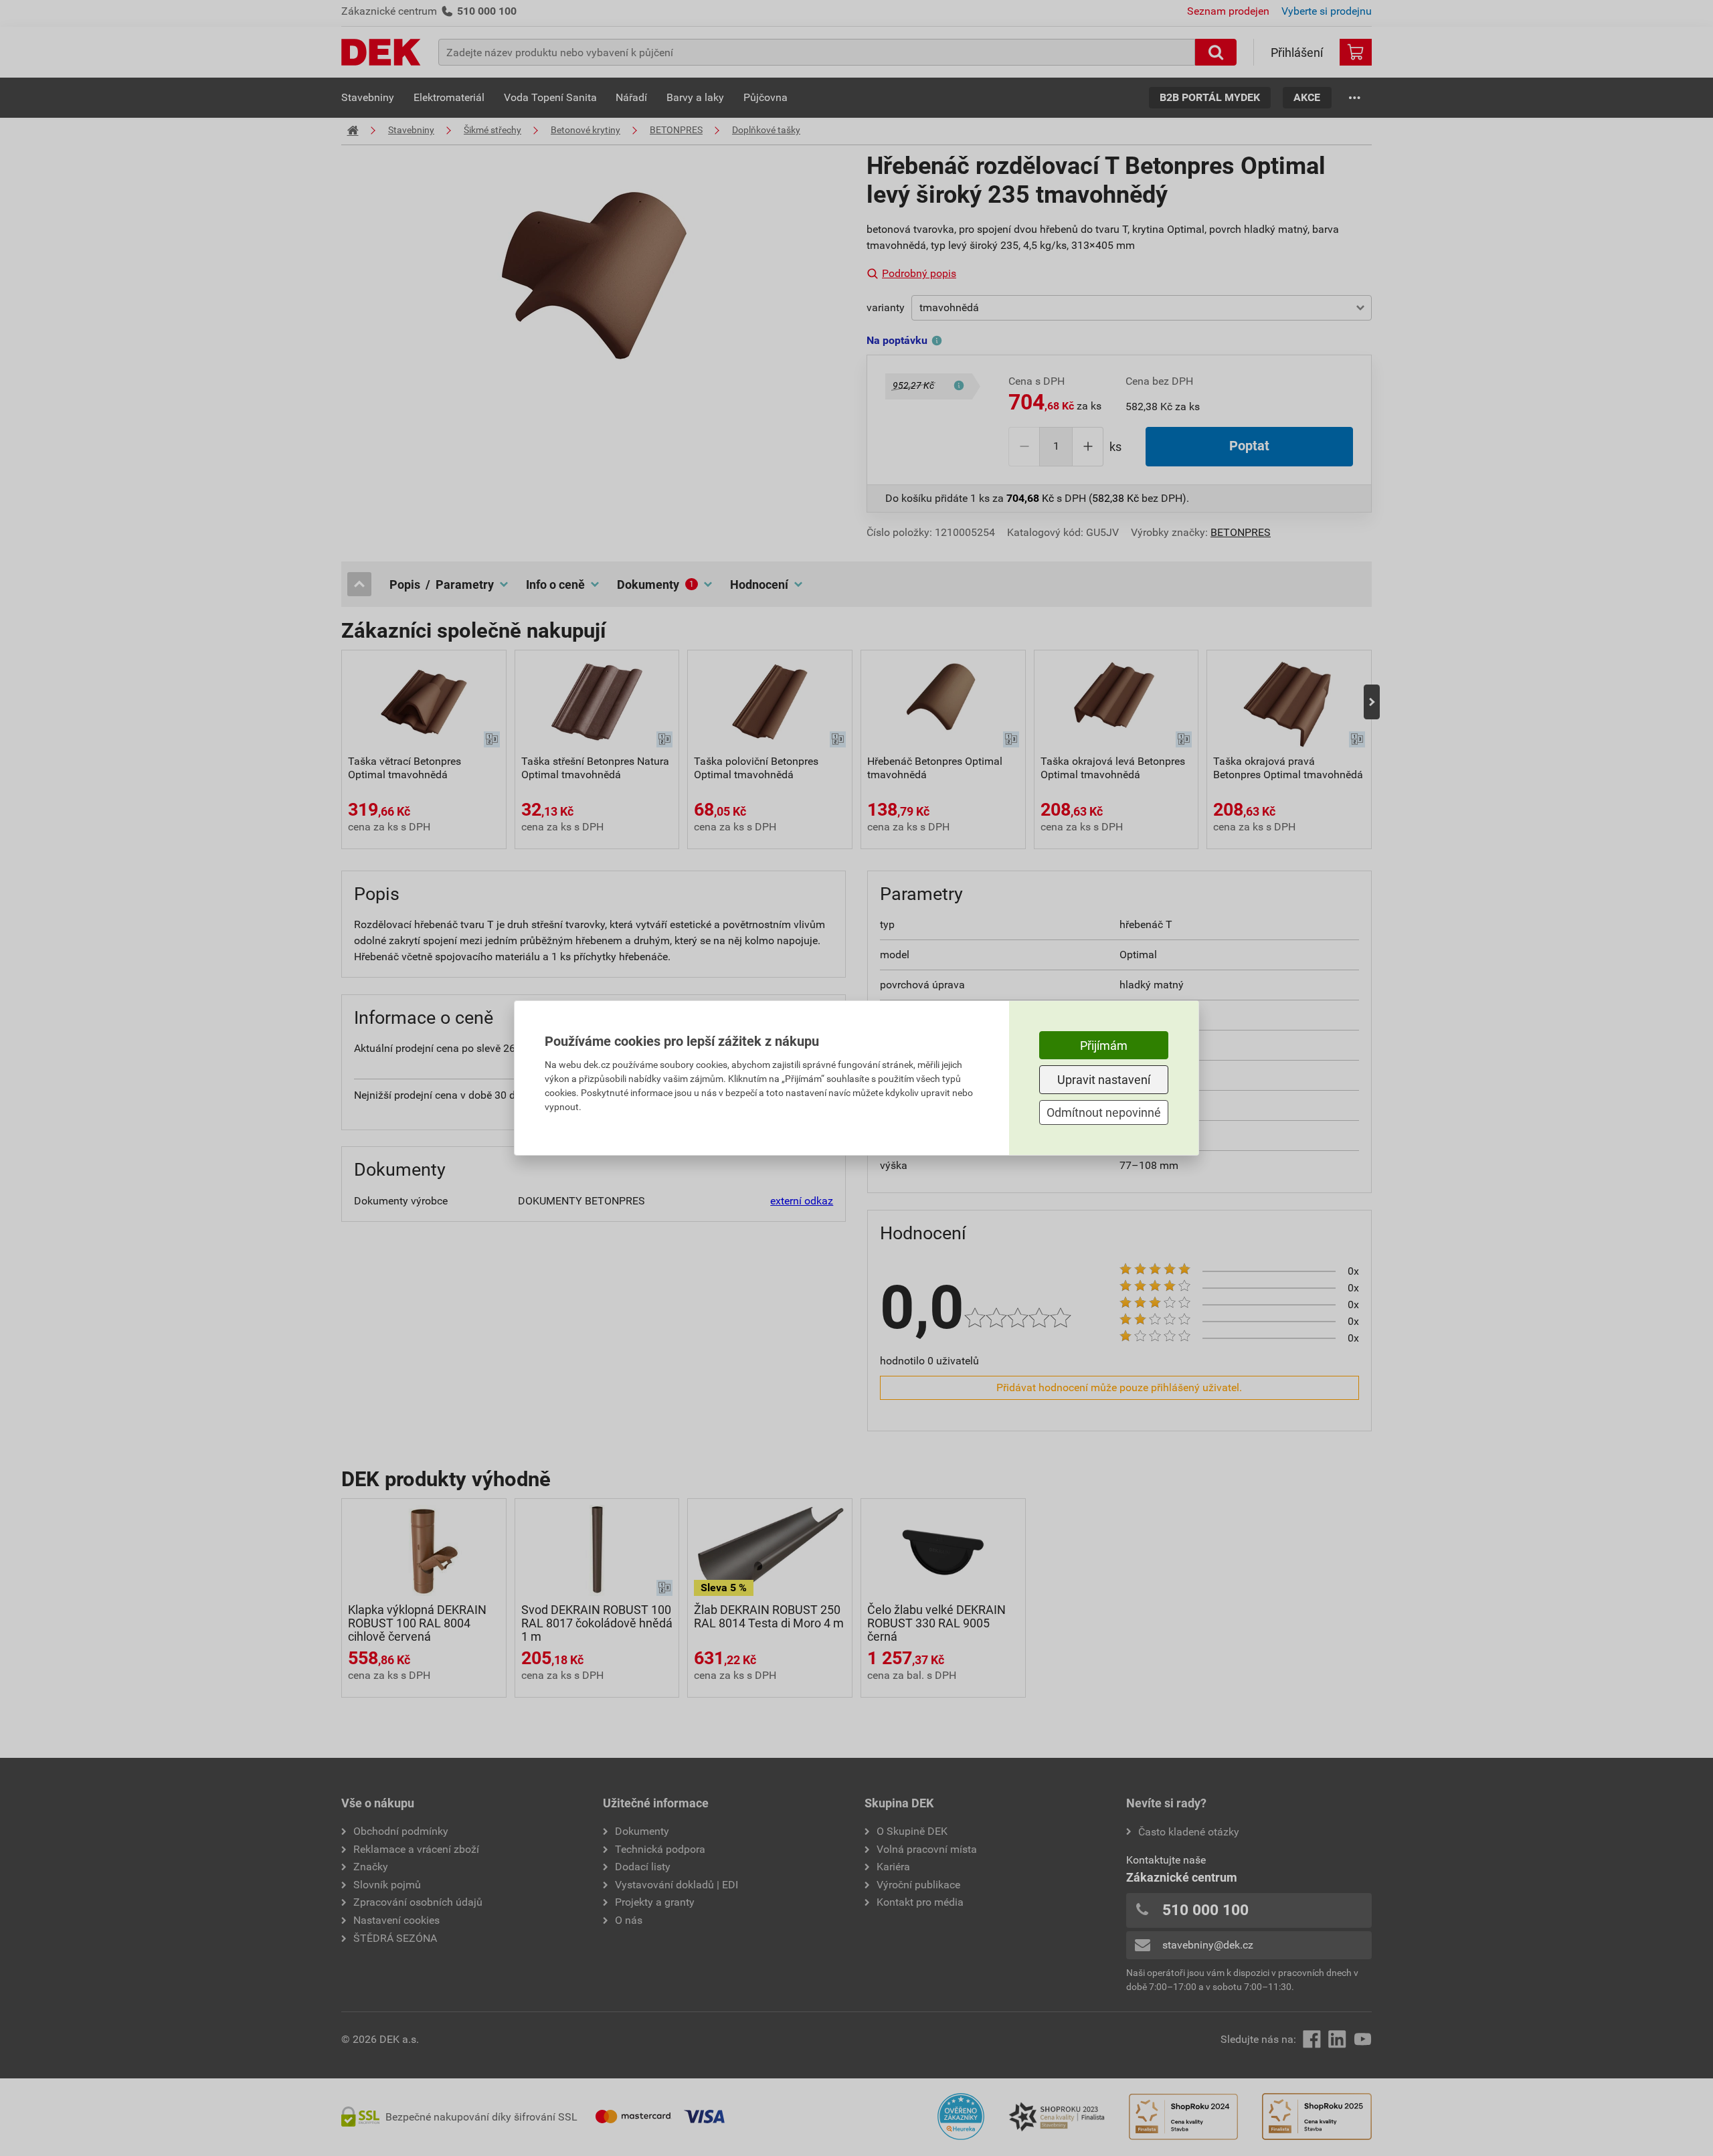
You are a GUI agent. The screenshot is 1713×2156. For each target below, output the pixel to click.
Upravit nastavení (1104, 1080)
